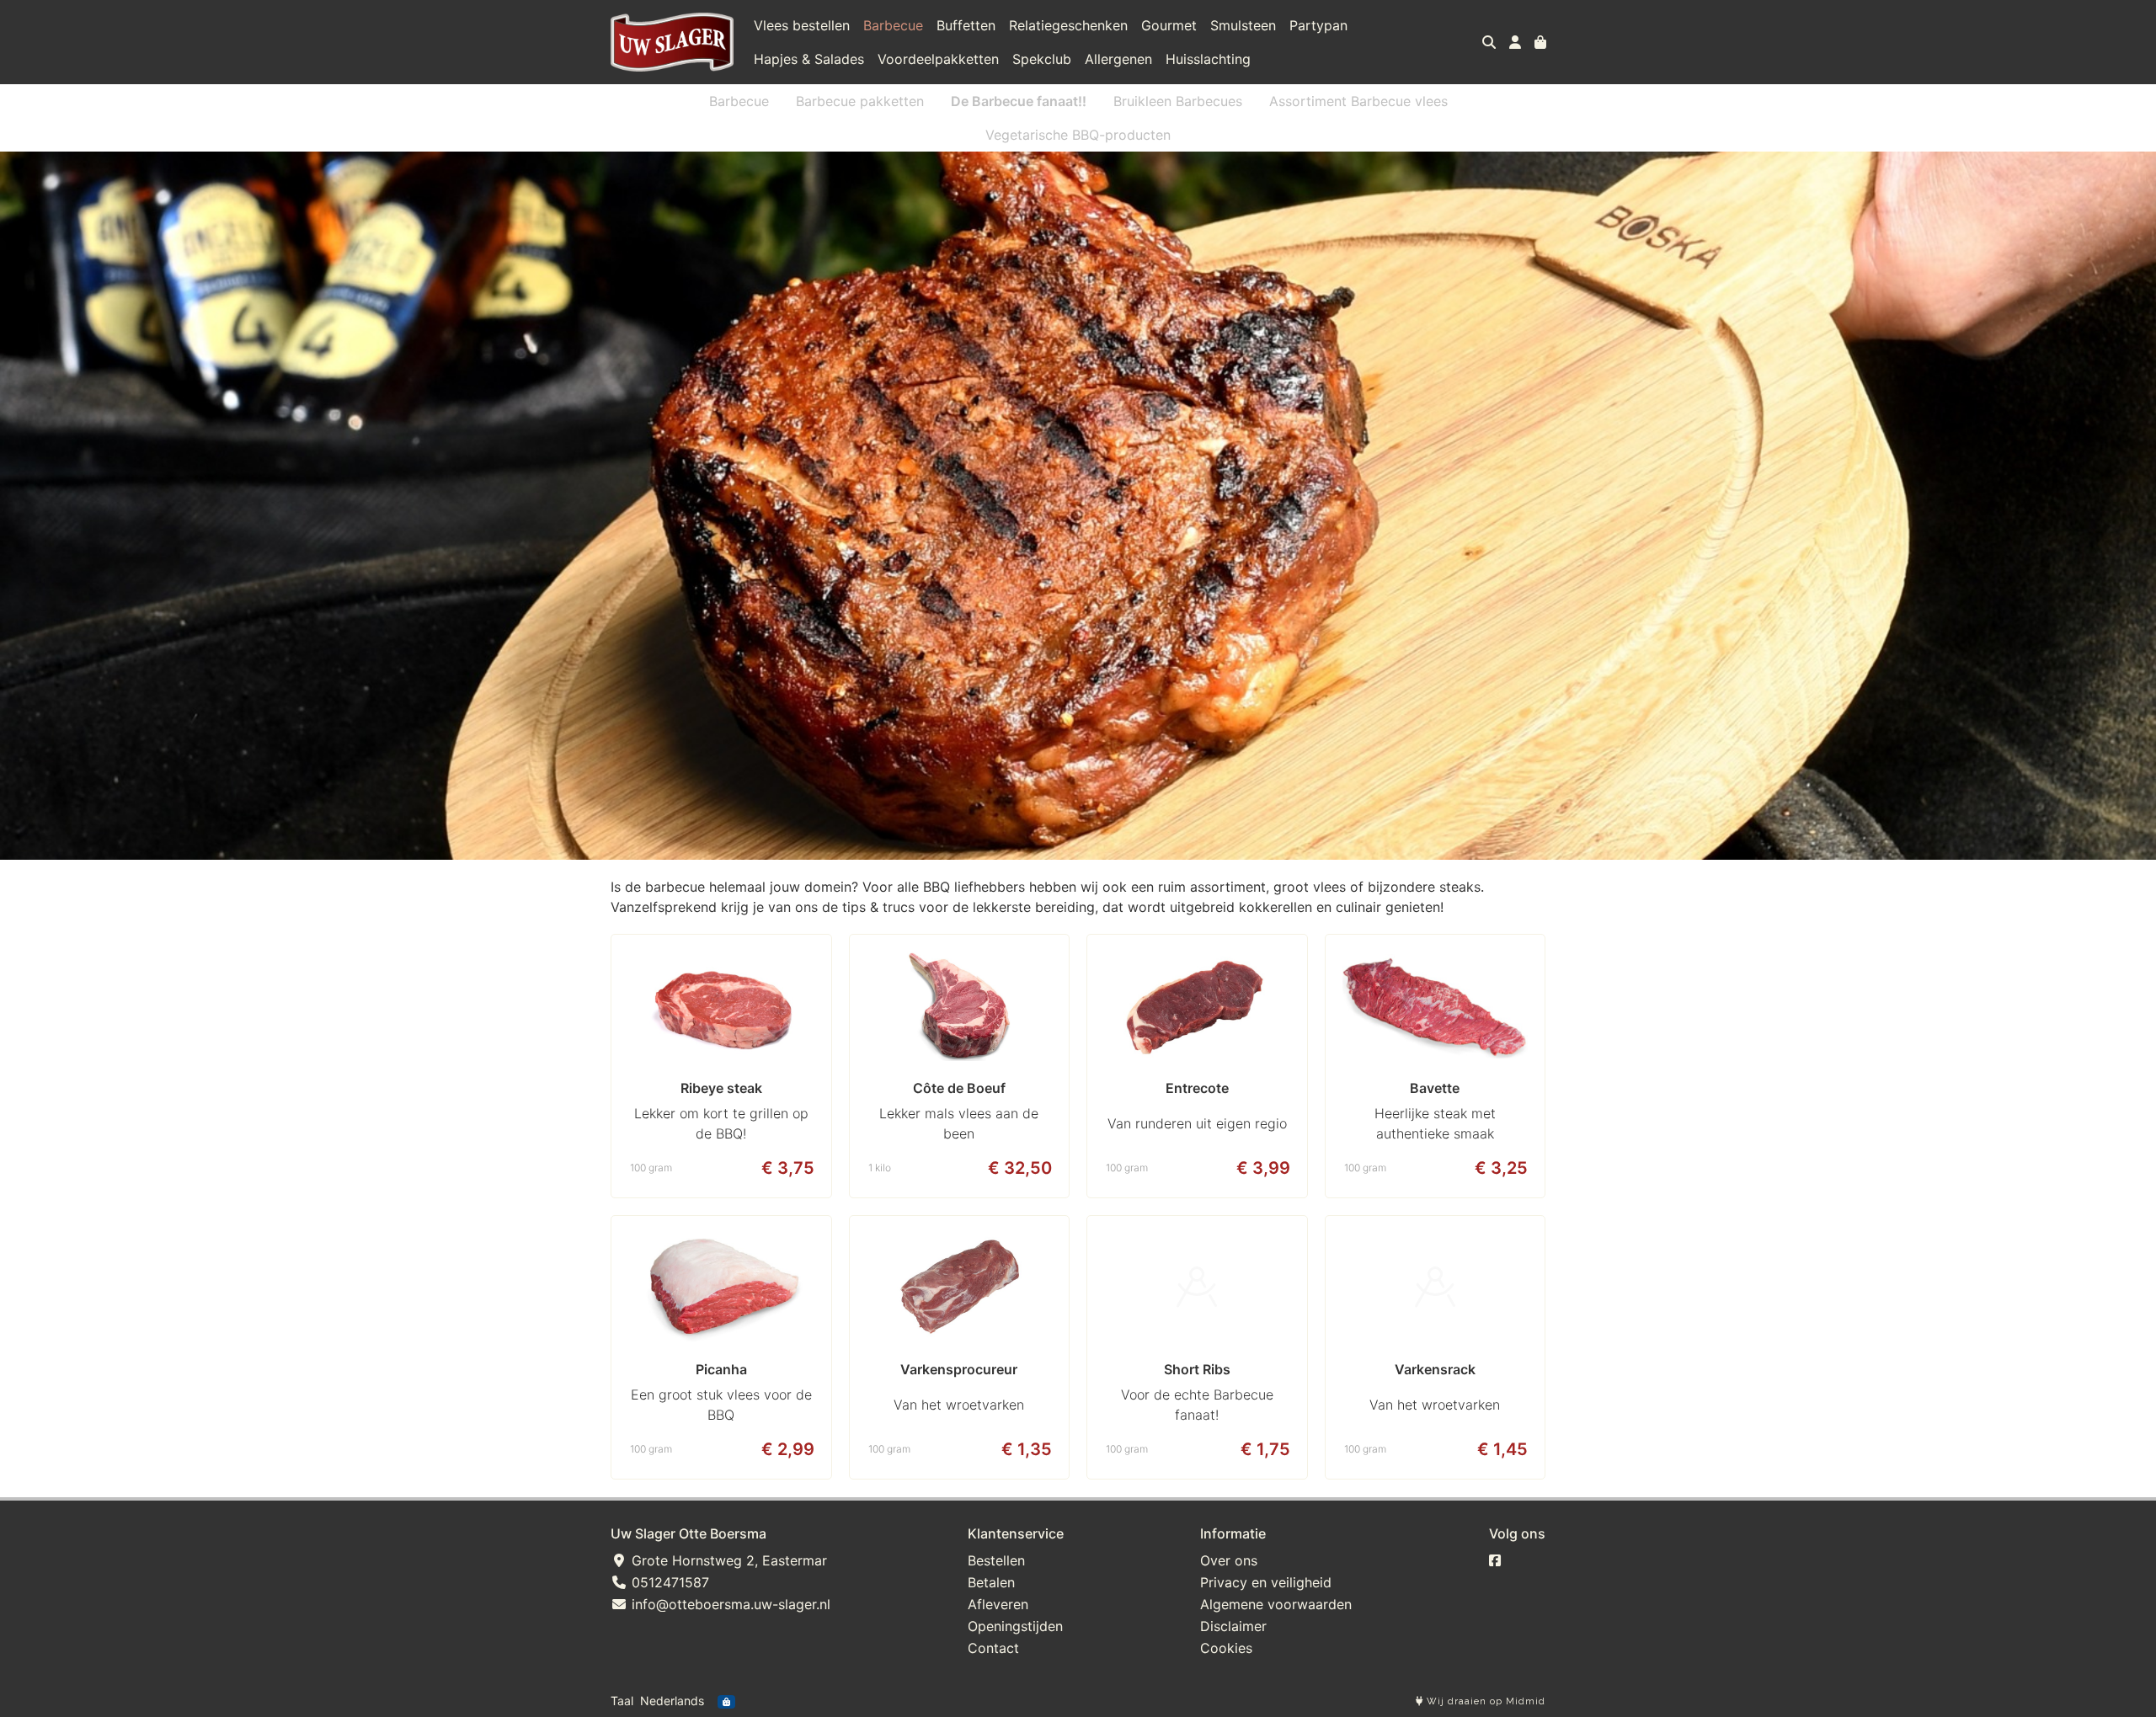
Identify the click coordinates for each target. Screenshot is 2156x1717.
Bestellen (996, 1560)
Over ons (1229, 1560)
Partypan (1318, 25)
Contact (993, 1648)
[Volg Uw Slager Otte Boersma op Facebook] (1495, 1560)
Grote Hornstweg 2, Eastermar (727, 1560)
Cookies (1226, 1648)
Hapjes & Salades (809, 59)
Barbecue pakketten (860, 101)
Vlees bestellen (802, 25)
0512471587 (668, 1582)
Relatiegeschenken (1068, 25)
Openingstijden (1015, 1626)
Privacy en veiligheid (1266, 1582)
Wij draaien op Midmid (1484, 1701)
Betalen (991, 1582)
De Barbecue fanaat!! (1019, 101)
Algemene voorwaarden (1276, 1604)
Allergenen (1118, 59)
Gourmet (1169, 25)
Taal (622, 1701)
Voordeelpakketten (938, 59)
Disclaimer (1233, 1626)
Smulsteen (1243, 25)
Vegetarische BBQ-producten (1078, 135)
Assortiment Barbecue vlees (1358, 101)
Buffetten (966, 25)
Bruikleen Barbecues (1178, 101)
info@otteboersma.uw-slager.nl (729, 1604)
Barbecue (893, 25)
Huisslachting (1208, 59)
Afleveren (998, 1604)
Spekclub (1042, 59)
